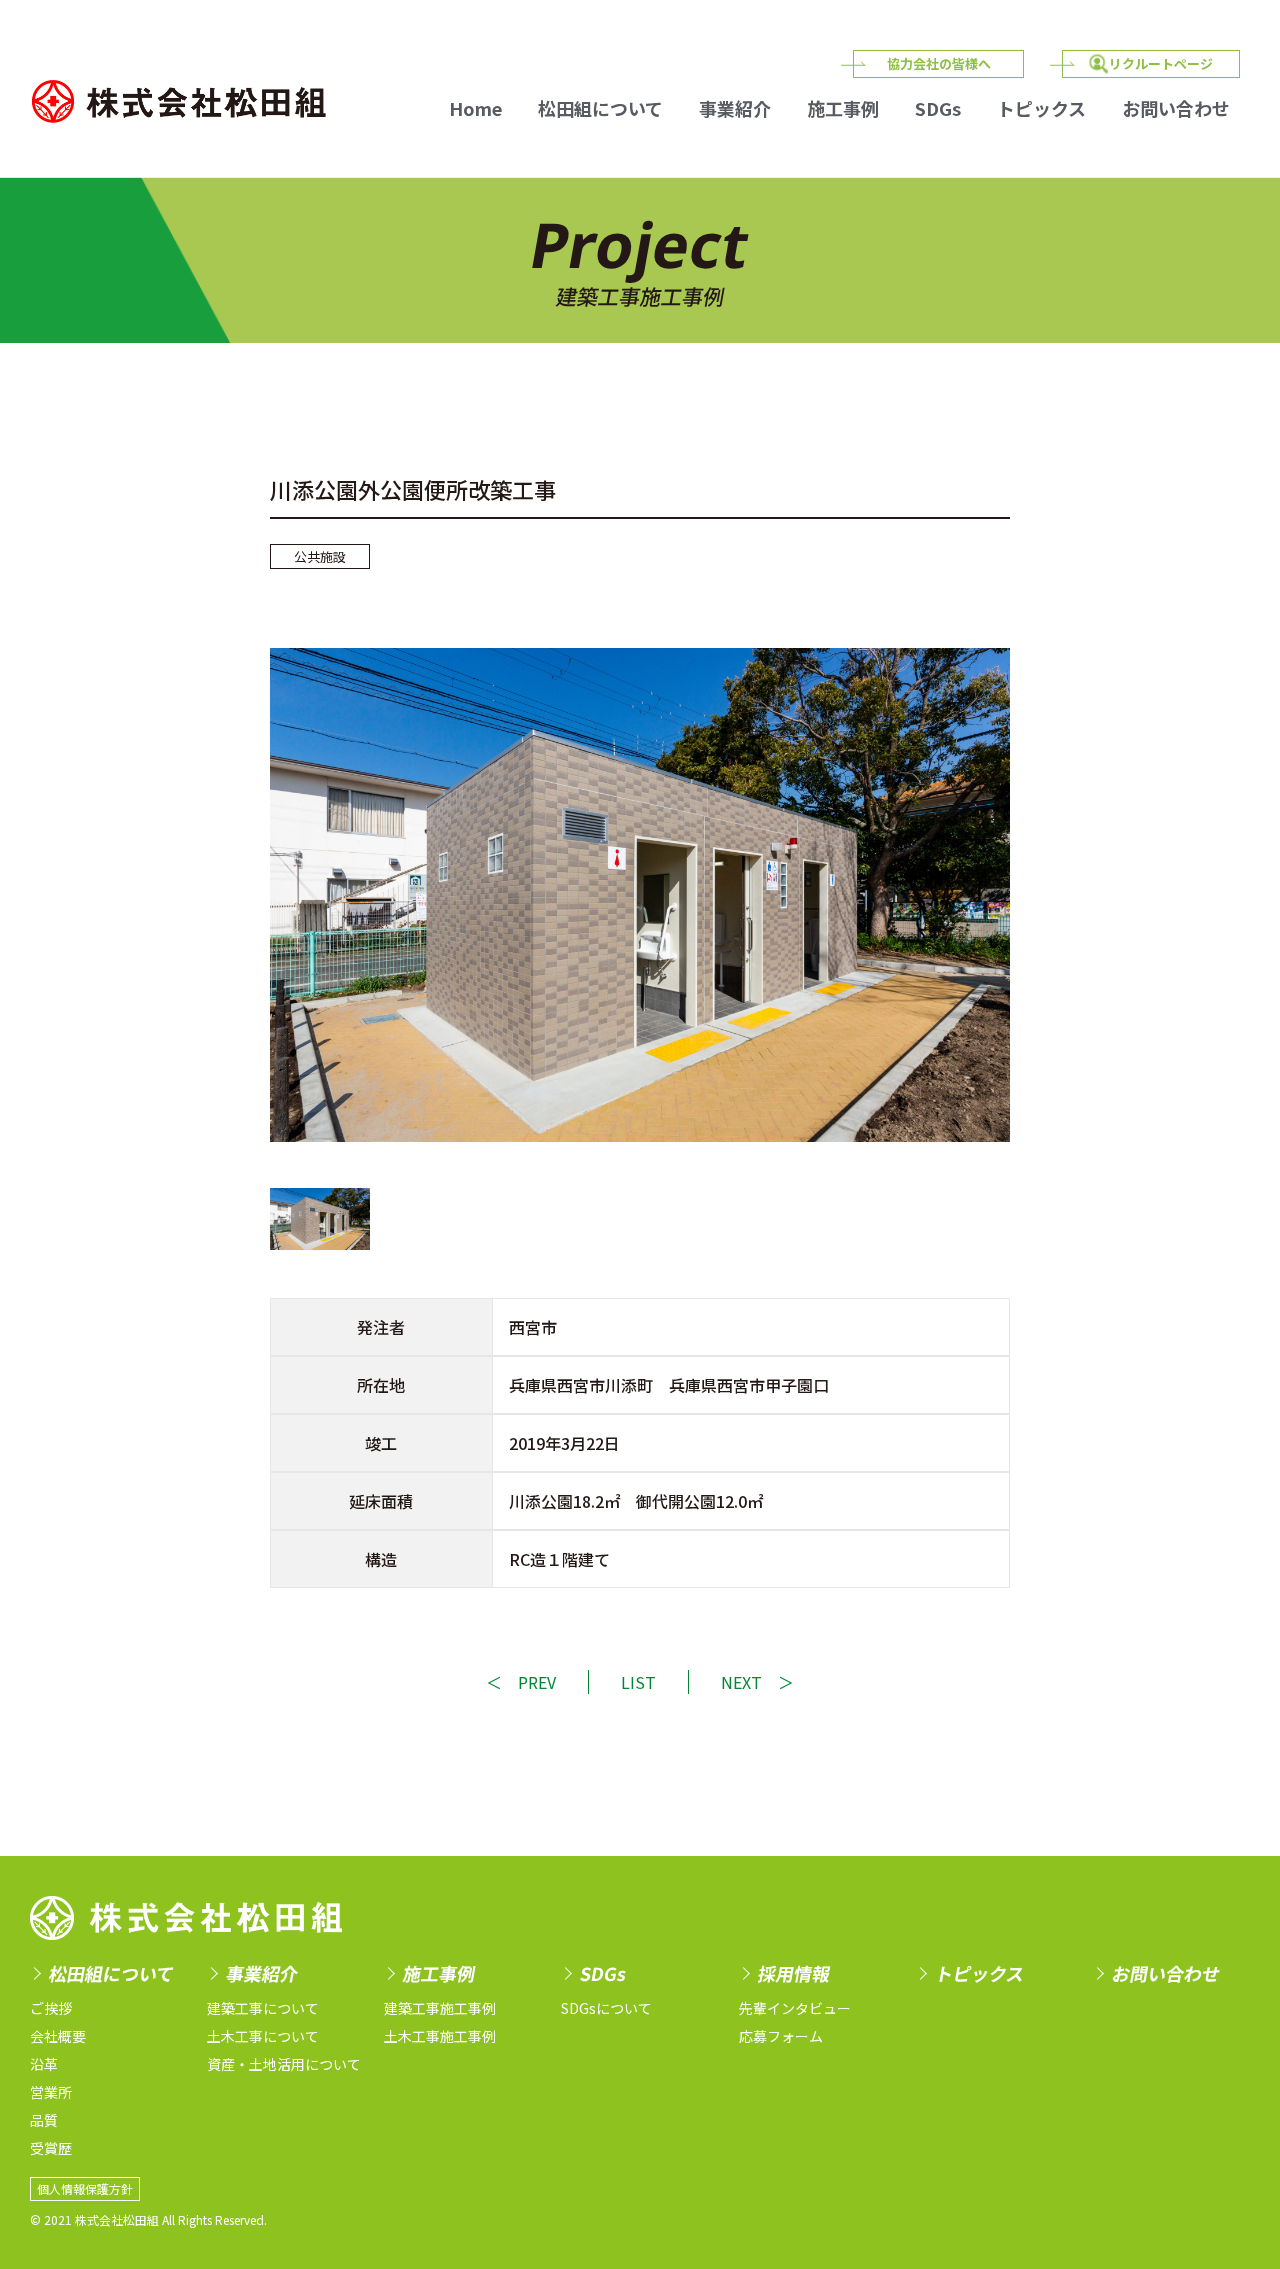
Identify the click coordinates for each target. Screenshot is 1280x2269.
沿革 (44, 2064)
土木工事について (263, 2036)
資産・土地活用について (284, 2064)
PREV (537, 1682)
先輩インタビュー (795, 2008)
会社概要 (58, 2036)
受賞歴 (51, 2148)
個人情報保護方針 (85, 2188)
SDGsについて (606, 2008)
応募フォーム (781, 2036)
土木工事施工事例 (440, 2036)
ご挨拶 (51, 2008)
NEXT (741, 1682)
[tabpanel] (640, 894)
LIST (638, 1682)
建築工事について (263, 2008)
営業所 (51, 2092)
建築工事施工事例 (440, 2008)
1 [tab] (320, 1219)
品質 (44, 2120)
